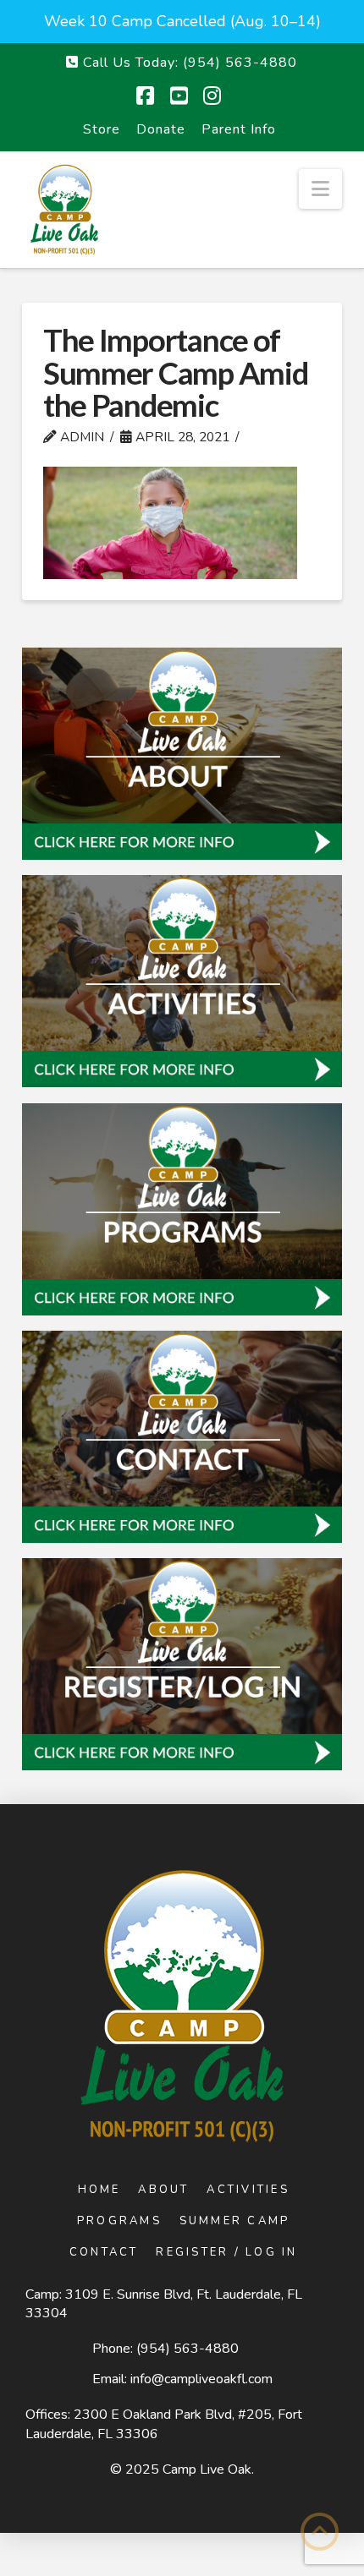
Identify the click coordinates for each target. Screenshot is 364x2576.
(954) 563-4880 (188, 2349)
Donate (161, 129)
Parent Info (239, 129)
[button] (320, 189)
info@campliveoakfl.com (201, 2379)
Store (102, 129)
